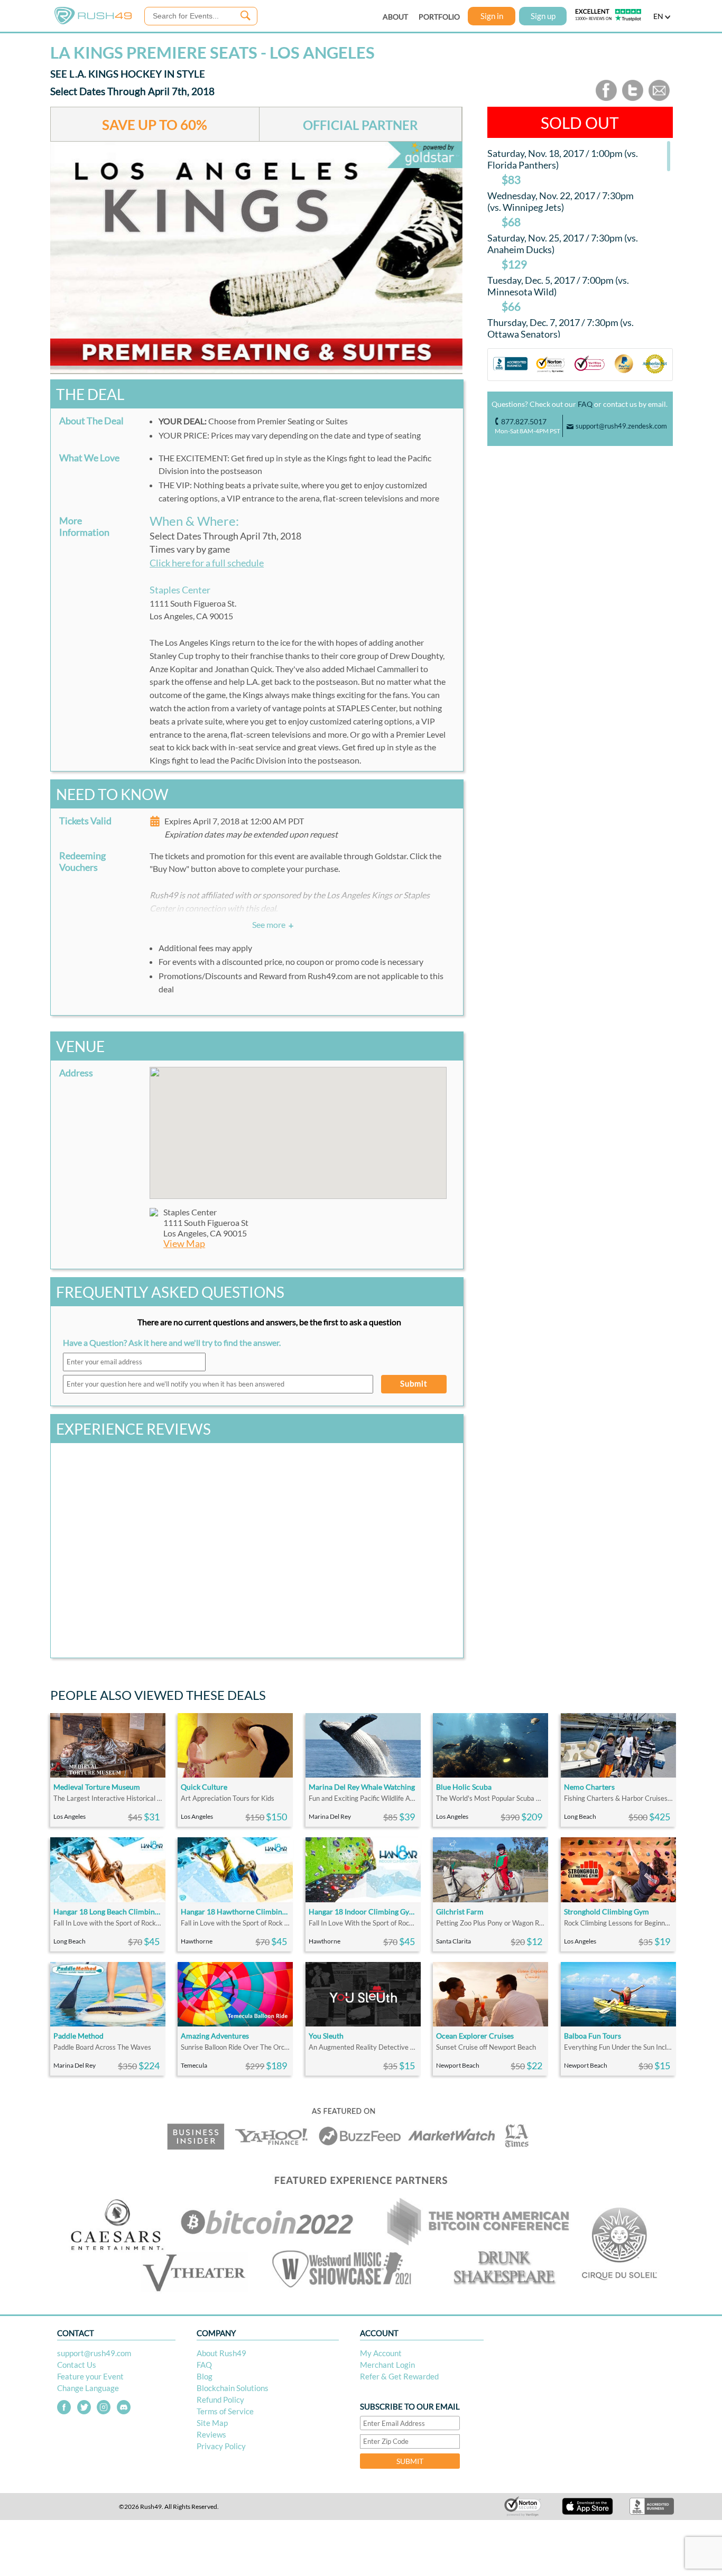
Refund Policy (220, 2400)
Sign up (543, 16)
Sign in (492, 16)
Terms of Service (225, 2411)
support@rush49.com (94, 2353)
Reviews (211, 2434)
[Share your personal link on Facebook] (606, 99)
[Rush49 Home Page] (93, 22)
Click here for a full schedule (207, 563)
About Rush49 (221, 2353)
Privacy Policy (221, 2446)
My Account (381, 2353)
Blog (205, 2376)
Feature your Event (90, 2376)
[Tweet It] (633, 99)
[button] (298, 1127)
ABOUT (395, 17)
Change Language (88, 2388)
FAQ (585, 404)
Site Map (212, 2423)
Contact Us (77, 2365)
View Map (184, 1244)
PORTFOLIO (439, 17)
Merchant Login (387, 2365)
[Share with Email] (659, 99)
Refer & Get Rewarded (399, 2376)
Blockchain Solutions (233, 2388)
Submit (414, 1383)
